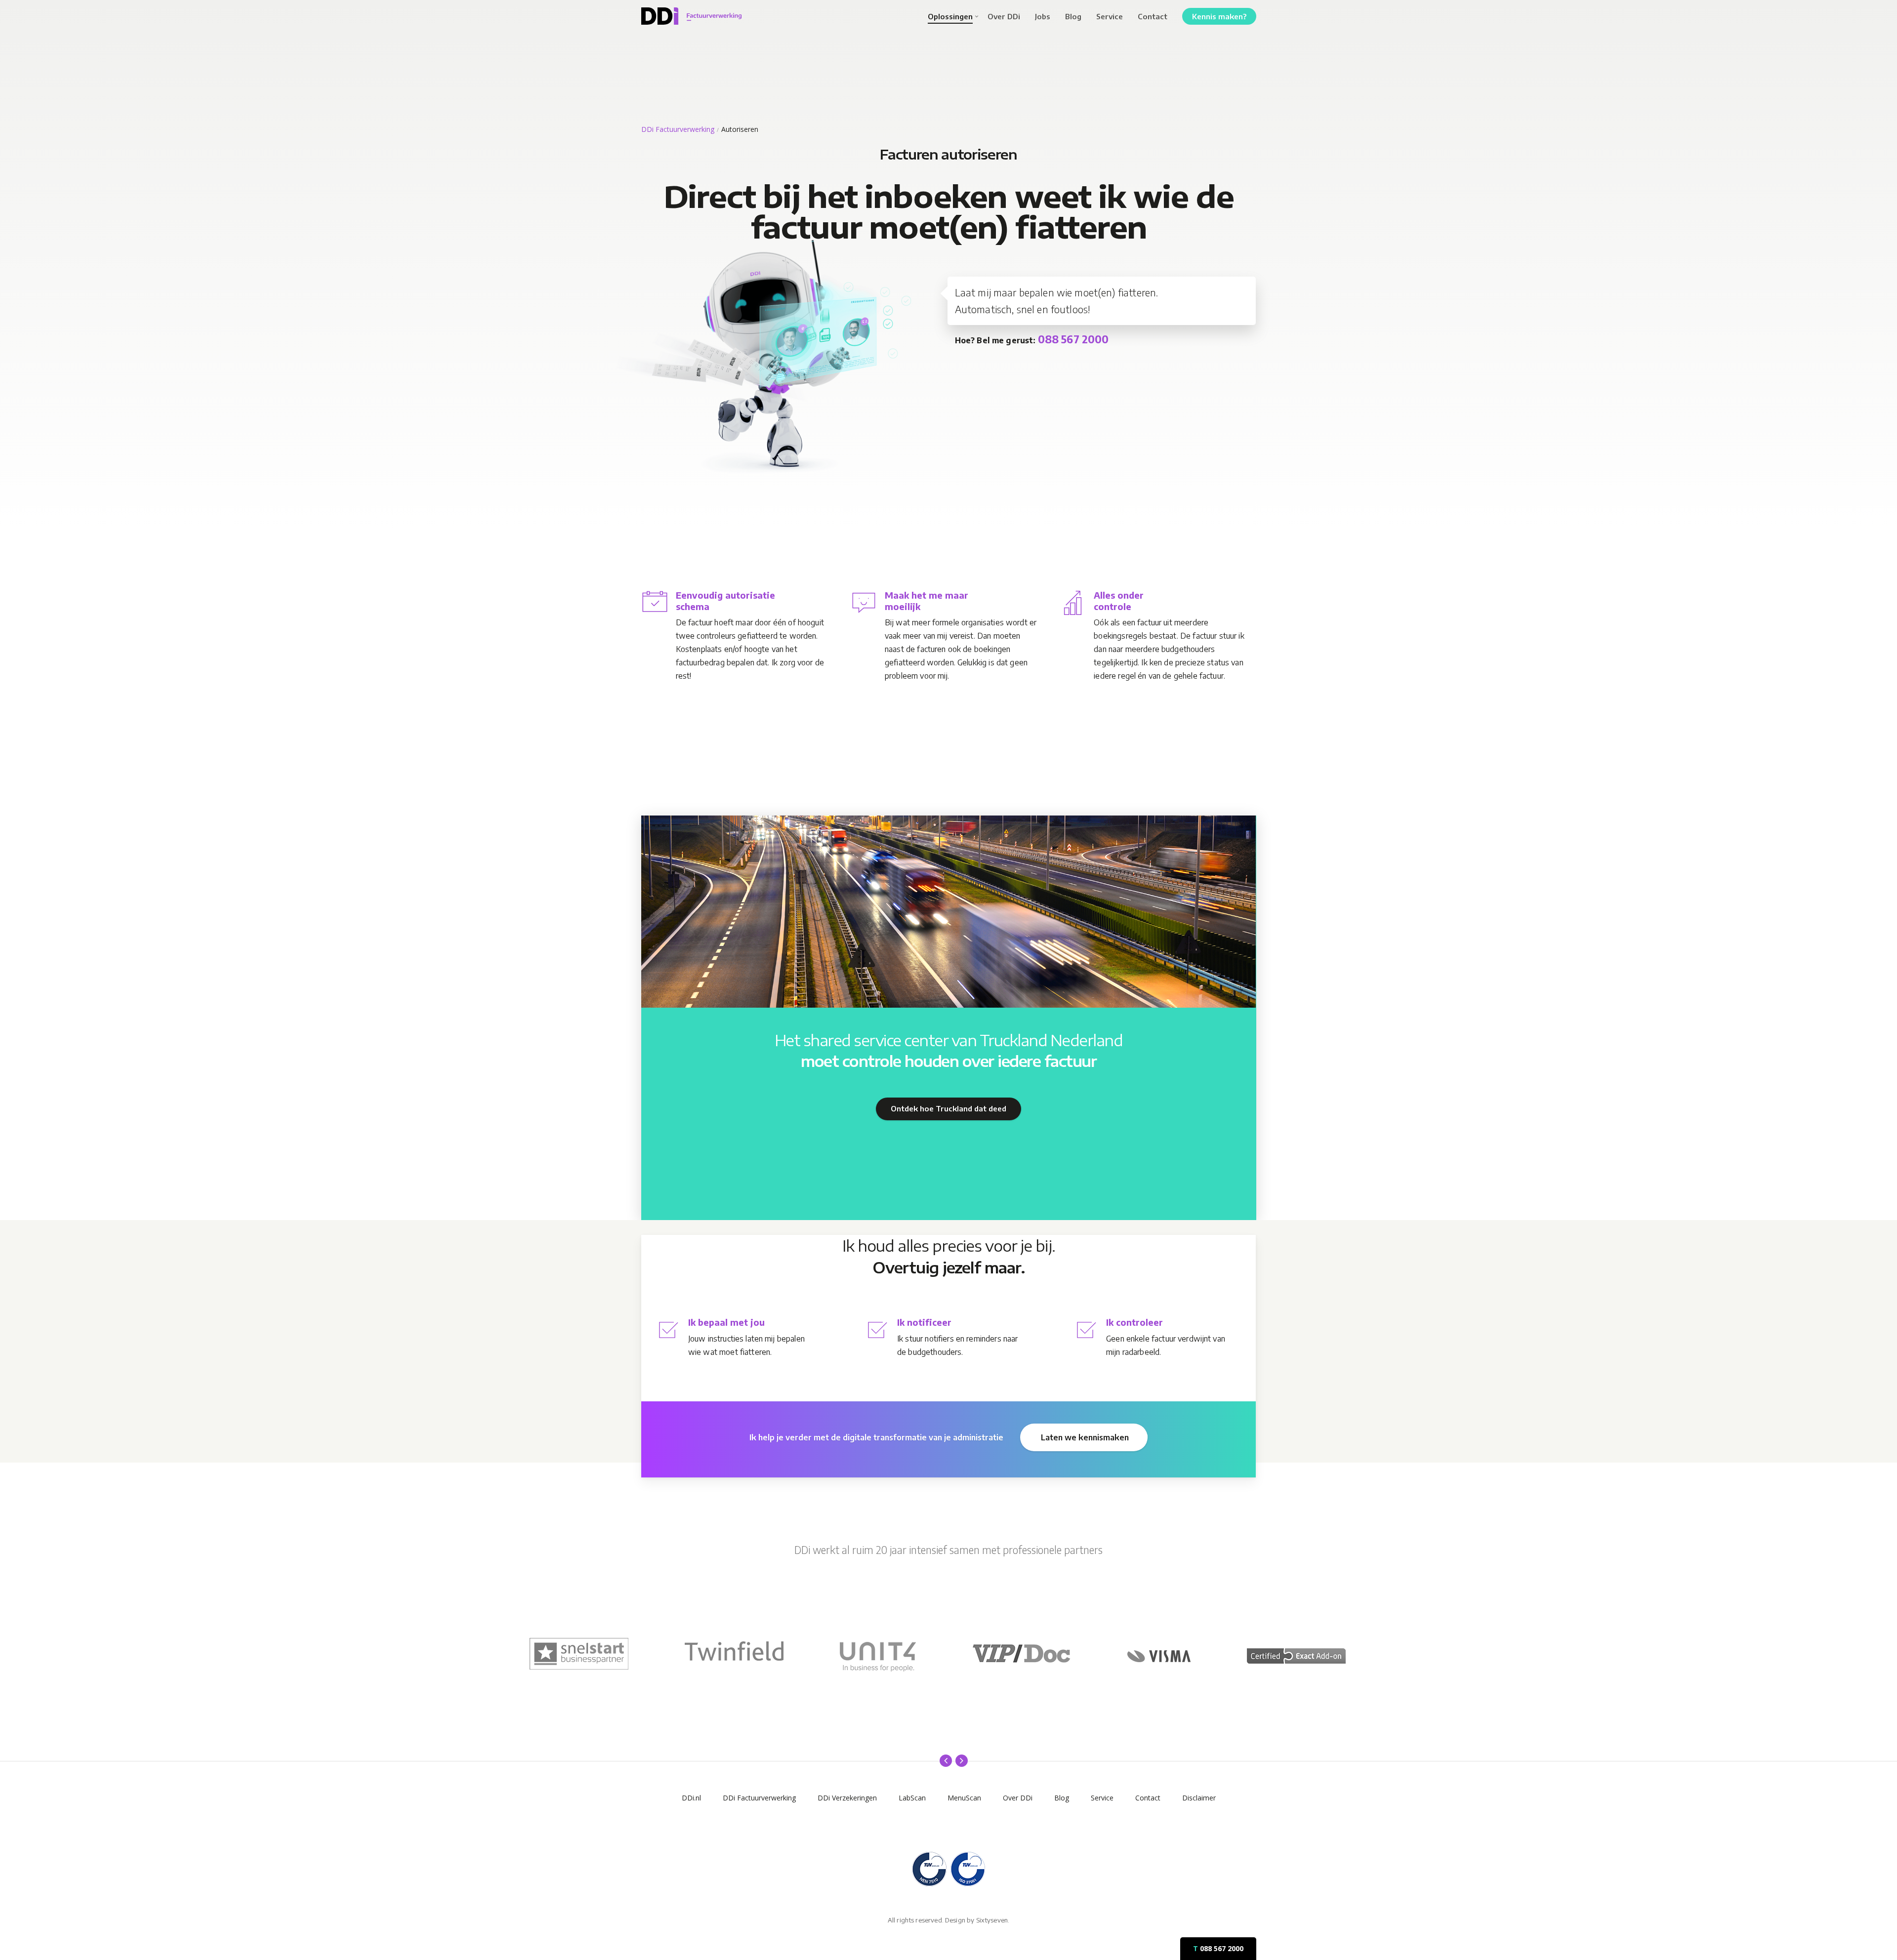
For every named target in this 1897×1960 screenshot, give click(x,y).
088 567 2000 (1218, 1948)
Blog (1062, 1798)
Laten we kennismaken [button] (1085, 1437)
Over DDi (1018, 1798)
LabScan (912, 1798)
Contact (1148, 1798)
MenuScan (964, 1798)
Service (1102, 1798)
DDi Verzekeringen (847, 1798)
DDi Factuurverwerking (678, 129)
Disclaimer (1199, 1798)
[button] (948, 1109)
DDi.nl (691, 1798)
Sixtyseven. (993, 1920)
